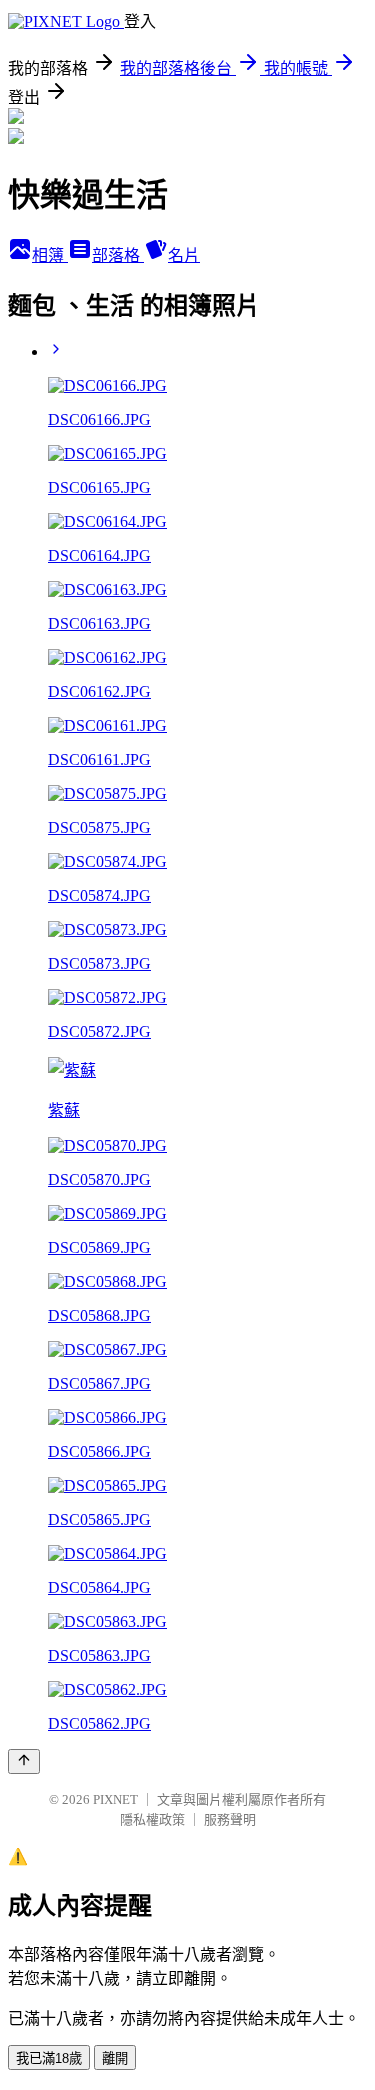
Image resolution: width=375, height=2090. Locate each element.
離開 (115, 2058)
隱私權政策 (152, 1819)
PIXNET (115, 1799)
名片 (184, 255)
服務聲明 (230, 1819)
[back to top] (24, 1761)
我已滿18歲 (49, 2058)
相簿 (50, 255)
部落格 (118, 255)
